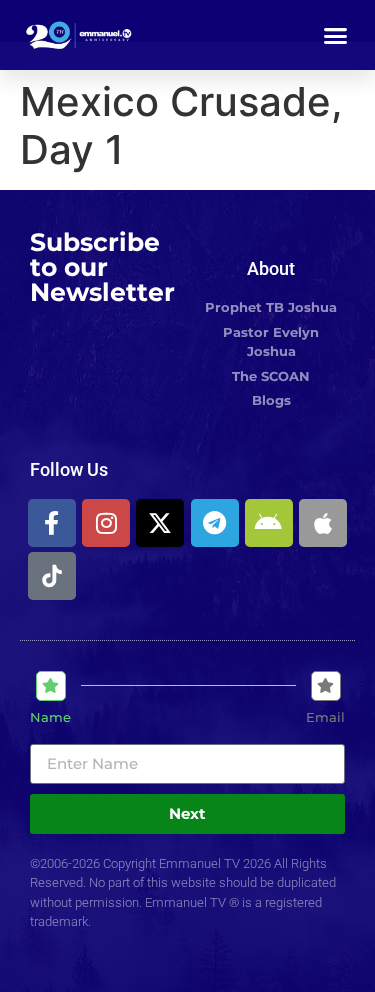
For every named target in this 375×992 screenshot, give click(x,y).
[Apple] (323, 523)
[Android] (269, 523)
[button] (336, 35)
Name (50, 717)
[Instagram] (106, 523)
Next (187, 813)
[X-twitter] (160, 523)
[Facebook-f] (52, 523)
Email (325, 717)
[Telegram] (215, 523)
